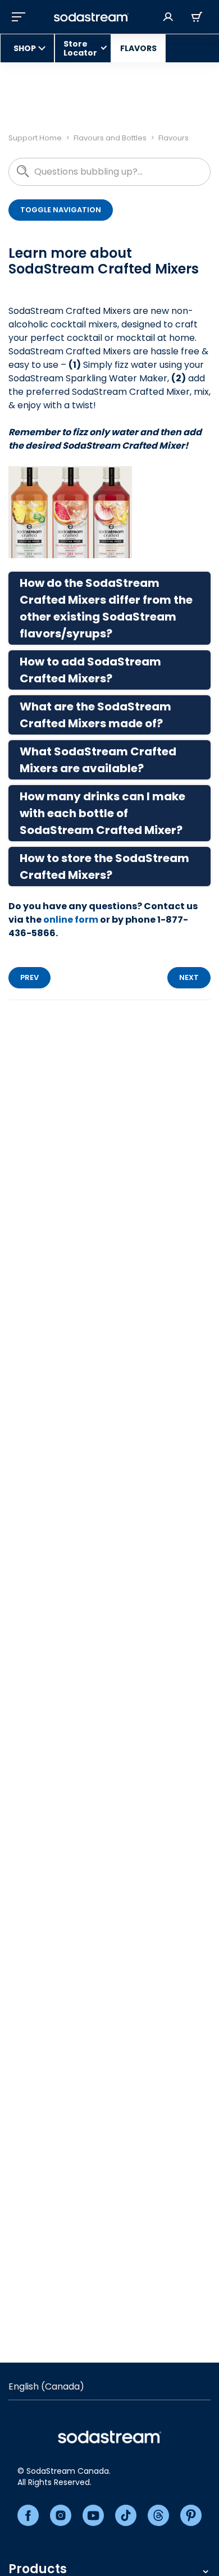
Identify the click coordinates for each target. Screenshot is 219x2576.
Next (189, 977)
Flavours (174, 138)
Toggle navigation (61, 210)
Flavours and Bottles (110, 138)
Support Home (35, 138)
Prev (29, 977)
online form (71, 920)
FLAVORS (138, 48)
